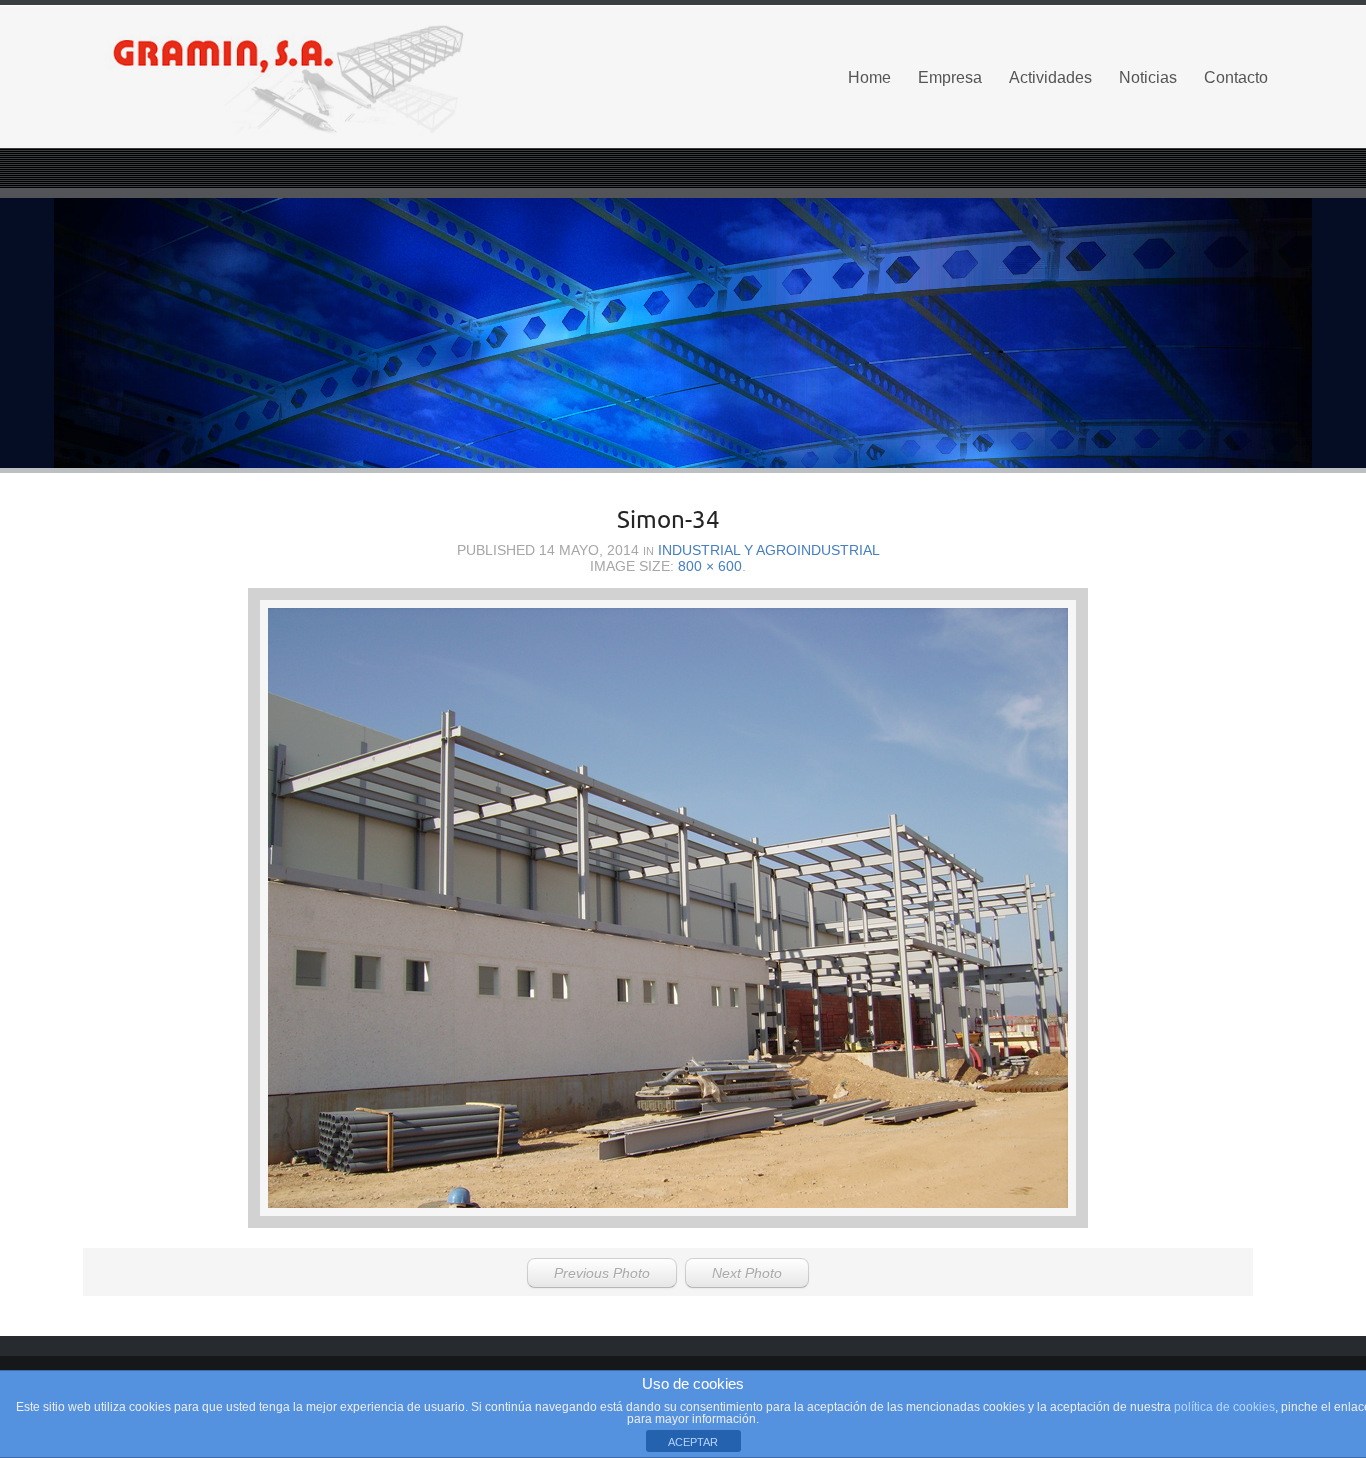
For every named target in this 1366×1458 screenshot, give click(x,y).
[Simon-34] (668, 908)
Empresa (950, 77)
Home (869, 77)
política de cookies (1224, 1407)
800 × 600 (710, 566)
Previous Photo (602, 1273)
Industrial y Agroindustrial (769, 550)
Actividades (1050, 77)
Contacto (1236, 77)
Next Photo (747, 1273)
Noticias (1148, 77)
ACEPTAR (693, 1442)
